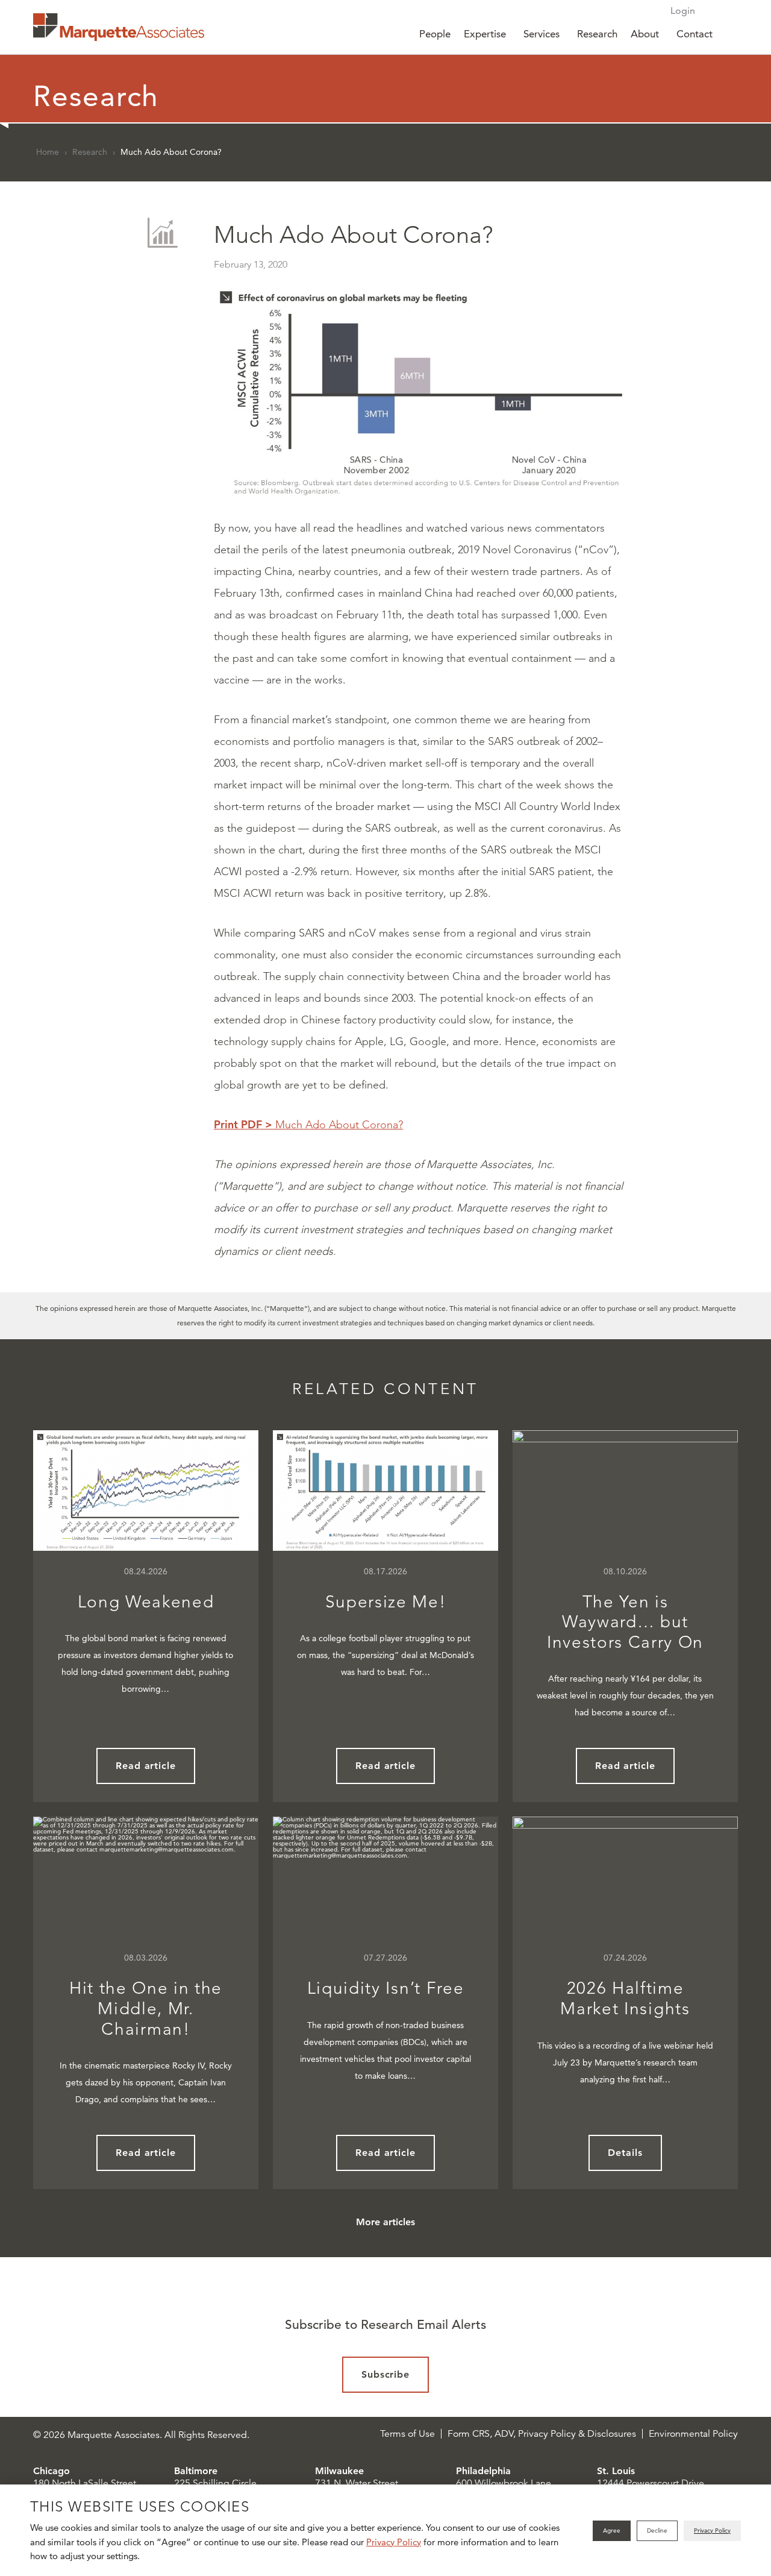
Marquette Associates (119, 27)
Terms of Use (407, 2434)
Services (542, 34)
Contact (695, 34)
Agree (612, 2530)
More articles (385, 2222)
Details (625, 2153)
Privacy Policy (394, 2542)
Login (683, 11)
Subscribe (386, 2374)
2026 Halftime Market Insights (625, 1998)
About (645, 34)
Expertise (485, 34)
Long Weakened (146, 1602)
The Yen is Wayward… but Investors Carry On (625, 1622)
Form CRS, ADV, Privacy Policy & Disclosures (542, 2434)
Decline (657, 2530)
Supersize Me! (386, 1602)
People (435, 34)
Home (48, 152)
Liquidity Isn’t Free (386, 1988)
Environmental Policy (693, 2434)
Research (597, 34)
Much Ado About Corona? (308, 1125)
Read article (146, 1766)
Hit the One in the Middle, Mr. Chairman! (146, 2008)
